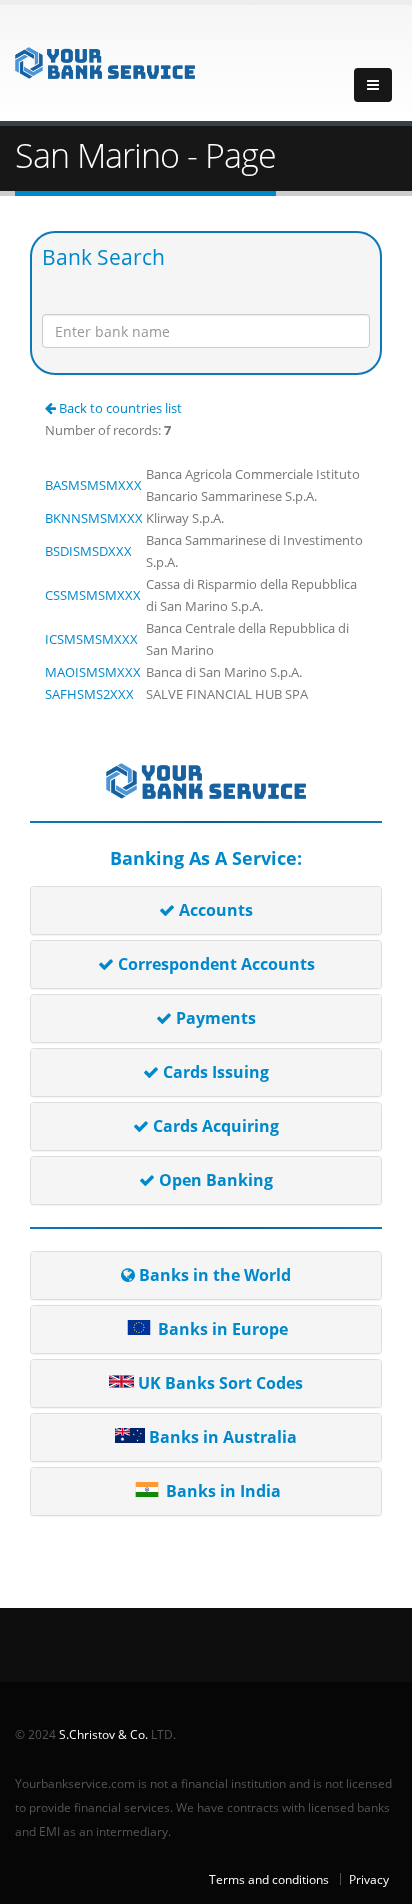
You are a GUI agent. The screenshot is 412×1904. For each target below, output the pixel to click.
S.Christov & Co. (103, 1734)
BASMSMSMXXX (93, 485)
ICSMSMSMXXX (91, 639)
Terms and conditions (269, 1879)
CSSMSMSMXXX (93, 595)
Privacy (369, 1879)
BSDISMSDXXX (88, 551)
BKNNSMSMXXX (94, 518)
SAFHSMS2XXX (89, 694)
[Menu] (373, 85)
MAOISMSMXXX (93, 672)
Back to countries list (119, 408)
